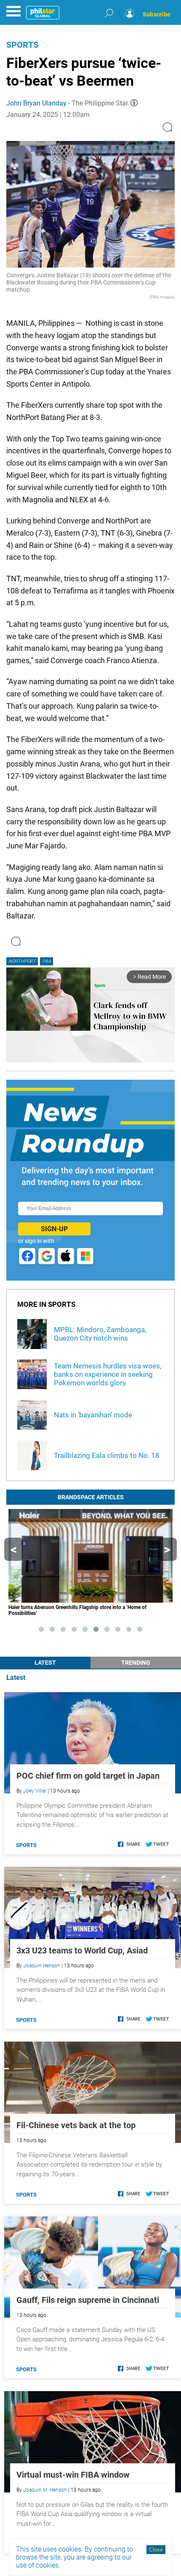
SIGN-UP (54, 1229)
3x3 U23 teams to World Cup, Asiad (82, 1950)
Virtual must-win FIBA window (73, 2475)
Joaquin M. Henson (45, 2490)
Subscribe (157, 14)
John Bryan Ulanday (36, 103)
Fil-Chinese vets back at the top (76, 2125)
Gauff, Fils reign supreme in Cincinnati (88, 2300)
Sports (22, 45)
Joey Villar (35, 1791)
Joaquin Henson (42, 1966)
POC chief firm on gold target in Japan (88, 1776)
